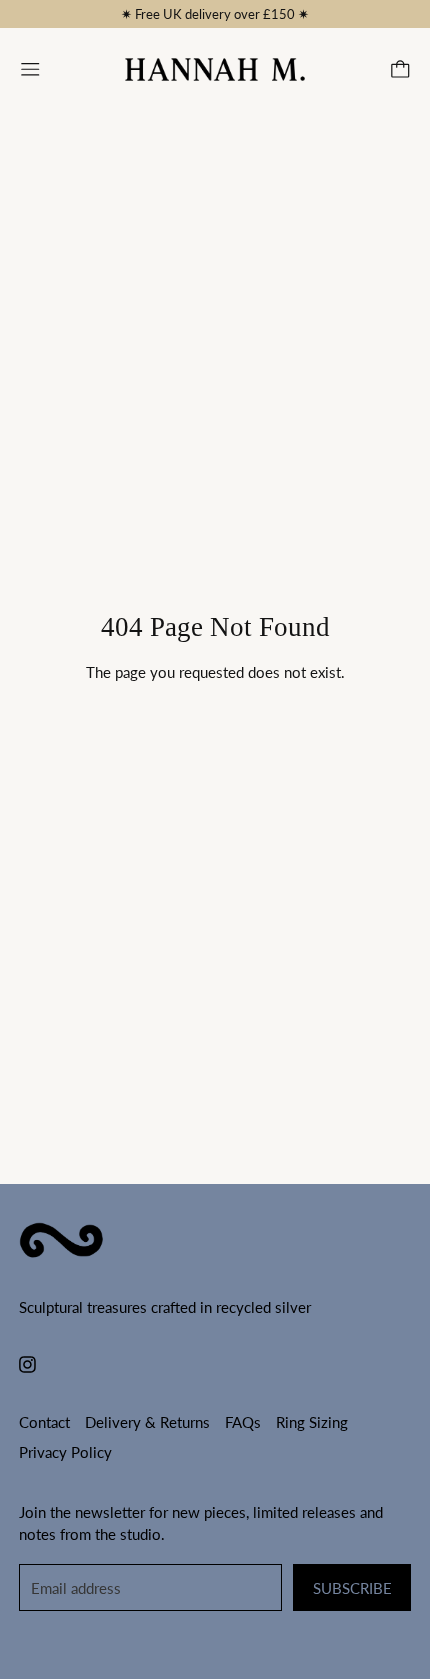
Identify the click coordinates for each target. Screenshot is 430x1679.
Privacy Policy (65, 1452)
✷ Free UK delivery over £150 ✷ (215, 14)
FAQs (243, 1422)
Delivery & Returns (147, 1422)
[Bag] (400, 69)
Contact (44, 1422)
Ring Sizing (312, 1422)
